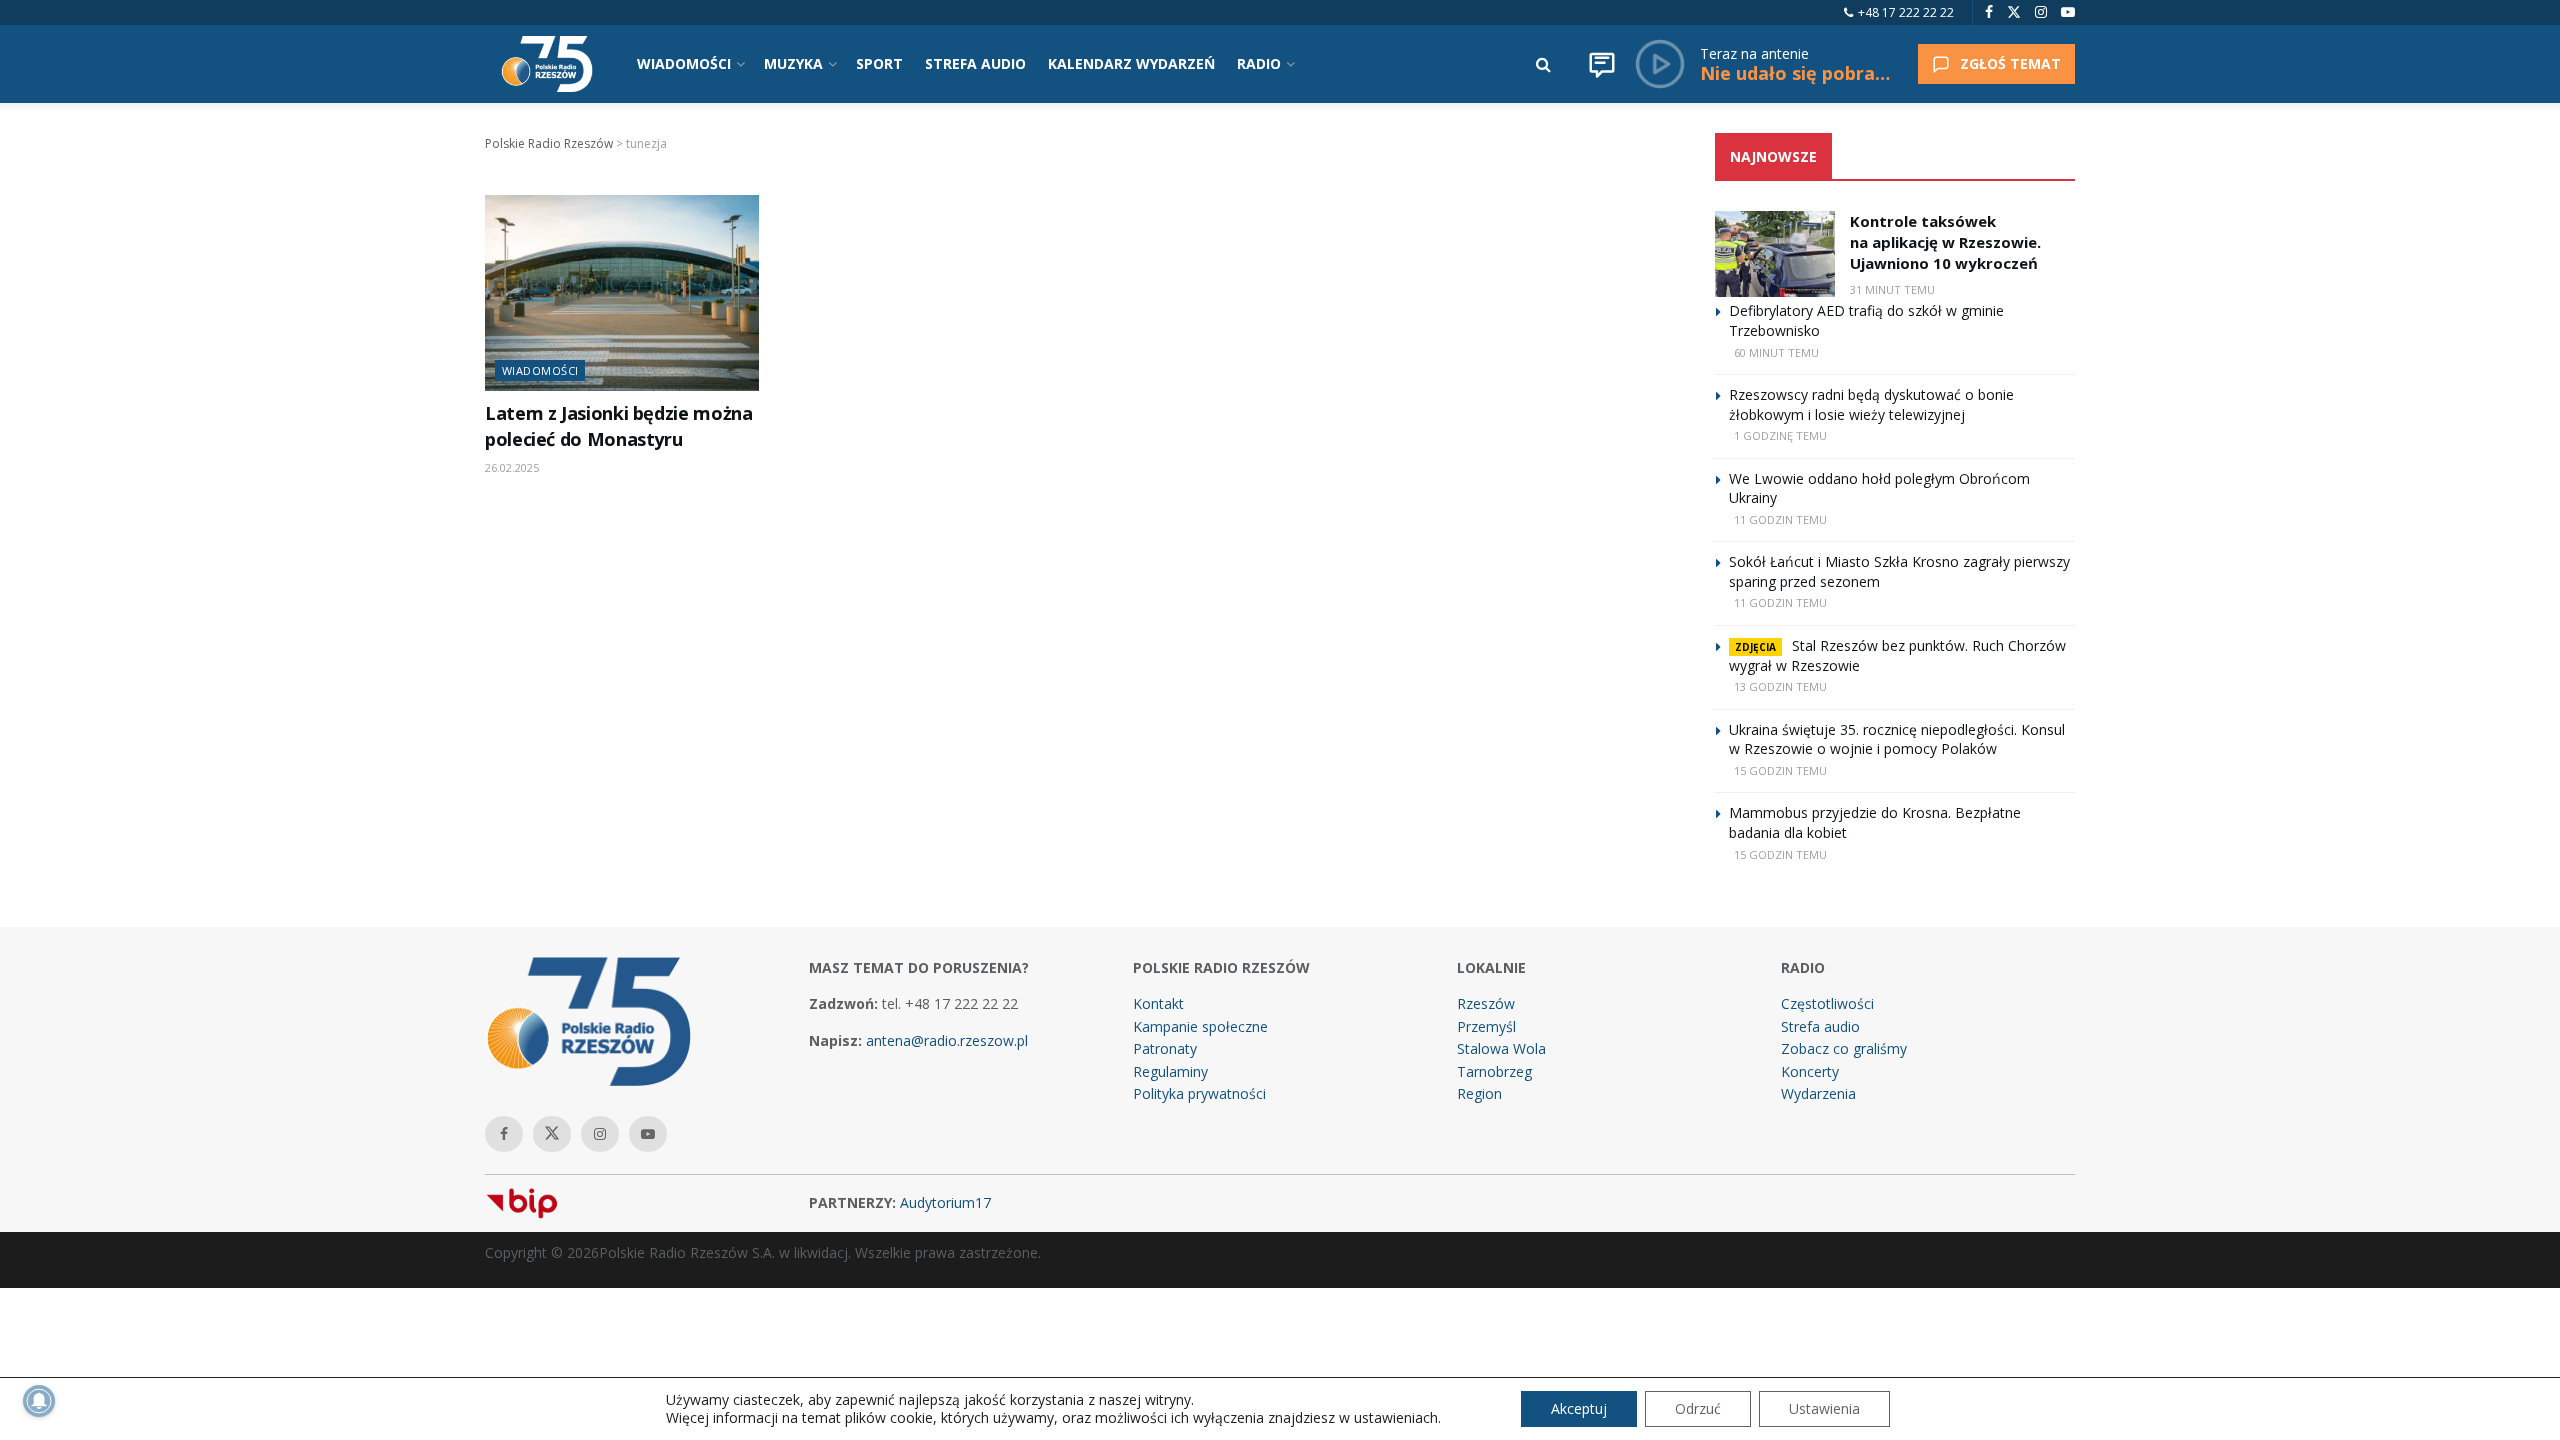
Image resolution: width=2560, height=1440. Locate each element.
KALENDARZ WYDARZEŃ (1131, 63)
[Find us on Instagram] (2041, 12)
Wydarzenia (1818, 1093)
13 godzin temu (1780, 686)
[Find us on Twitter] (2014, 12)
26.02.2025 (512, 467)
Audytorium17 (945, 1202)
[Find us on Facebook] (1989, 12)
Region (1479, 1093)
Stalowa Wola (1501, 1048)
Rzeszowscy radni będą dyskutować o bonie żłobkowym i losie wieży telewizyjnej (1871, 404)
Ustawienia (1824, 1408)
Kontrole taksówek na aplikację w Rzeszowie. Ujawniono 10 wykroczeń (1945, 242)
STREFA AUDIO (975, 63)
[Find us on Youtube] (2068, 12)
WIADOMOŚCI (684, 63)
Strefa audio (1820, 1026)
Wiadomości (540, 370)
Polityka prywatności (1199, 1093)
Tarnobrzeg (1494, 1071)
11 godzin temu (1780, 519)
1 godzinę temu (1780, 435)
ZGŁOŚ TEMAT (2010, 63)
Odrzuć (1698, 1408)
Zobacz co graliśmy (1844, 1048)
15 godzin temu (1780, 770)
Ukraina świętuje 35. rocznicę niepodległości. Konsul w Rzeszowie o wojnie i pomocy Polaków (1897, 739)
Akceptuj (1579, 1408)
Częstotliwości (1827, 1003)
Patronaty (1165, 1048)
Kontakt (1158, 1003)
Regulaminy (1170, 1071)
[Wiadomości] (1602, 64)
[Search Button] (1543, 64)
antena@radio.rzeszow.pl (947, 1040)
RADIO (1259, 63)
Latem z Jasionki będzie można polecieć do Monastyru (618, 425)
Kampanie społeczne (1200, 1026)
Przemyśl (1486, 1026)
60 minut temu (1776, 352)
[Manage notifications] (39, 1401)
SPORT (879, 63)
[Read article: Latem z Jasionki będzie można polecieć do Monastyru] (622, 293)
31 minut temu (1892, 289)
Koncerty (1810, 1071)
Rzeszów (1486, 1003)
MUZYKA (793, 63)
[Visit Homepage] (547, 64)
